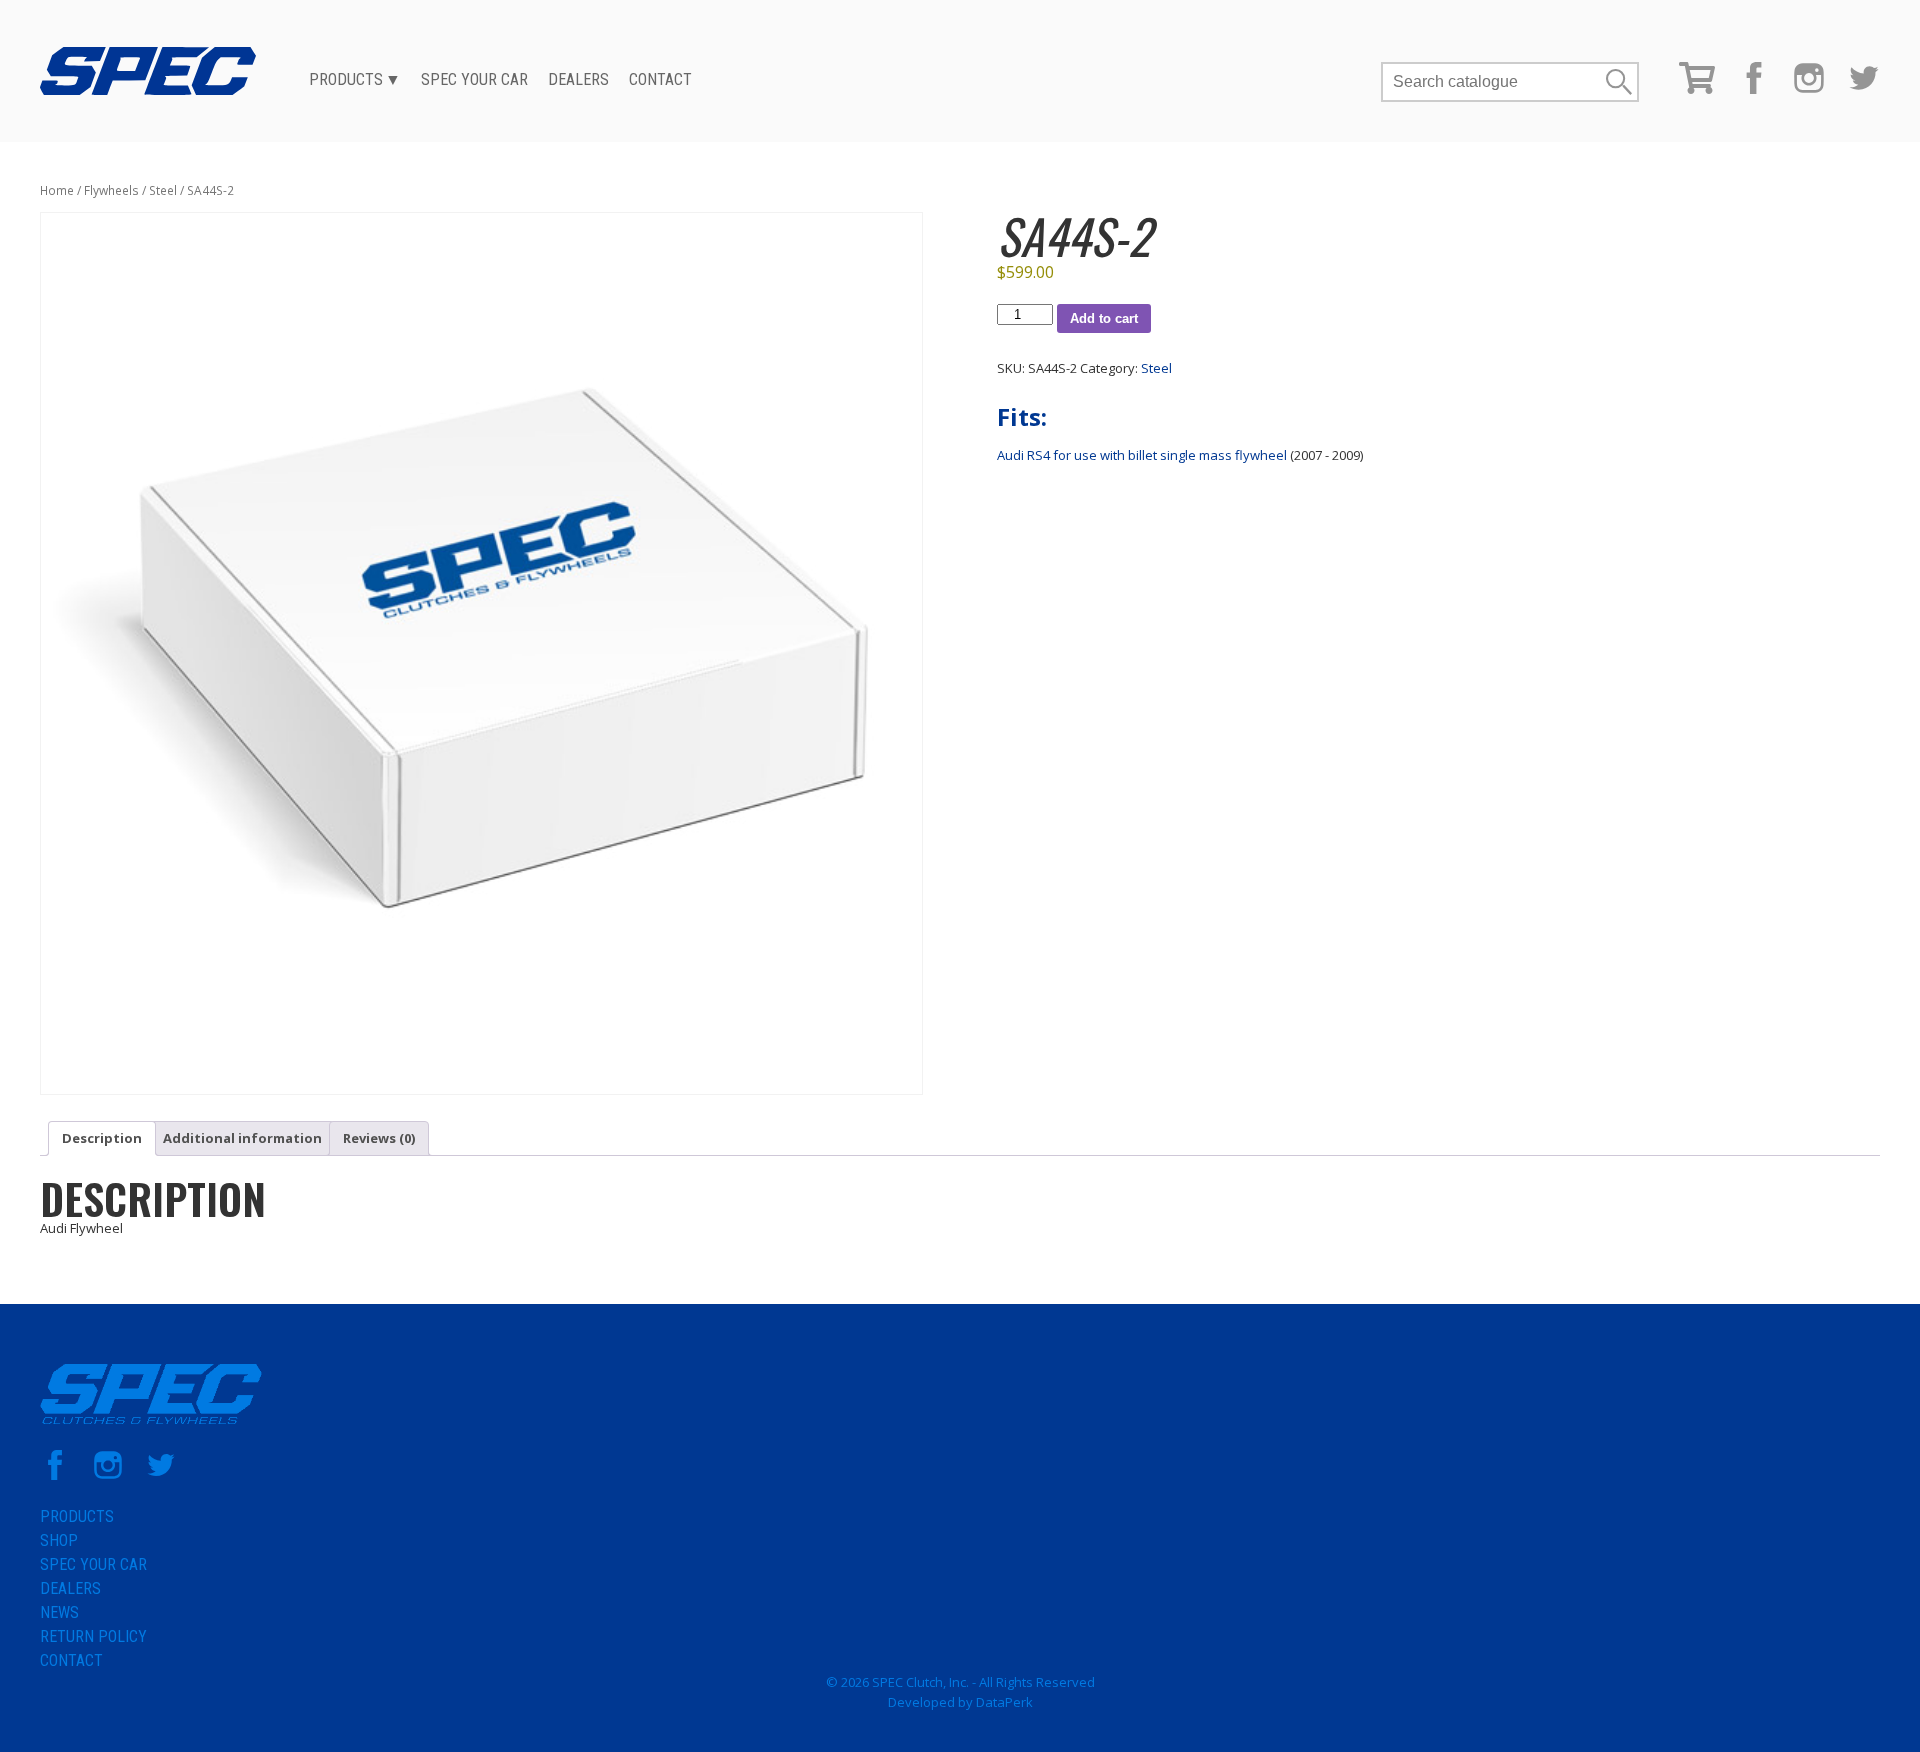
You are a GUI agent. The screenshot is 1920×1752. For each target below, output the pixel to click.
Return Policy (93, 1636)
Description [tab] (102, 1138)
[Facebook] (1754, 89)
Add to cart (1104, 318)
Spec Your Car (474, 79)
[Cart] (1697, 89)
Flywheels (111, 190)
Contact (660, 79)
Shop (59, 1540)
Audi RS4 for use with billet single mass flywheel (1142, 455)
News (59, 1612)
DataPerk (1004, 1702)
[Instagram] (1809, 89)
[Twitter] (1864, 89)
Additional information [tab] (242, 1138)
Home (57, 190)
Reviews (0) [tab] (379, 1138)
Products (346, 79)
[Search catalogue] (1493, 82)
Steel (163, 190)
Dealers (578, 79)
